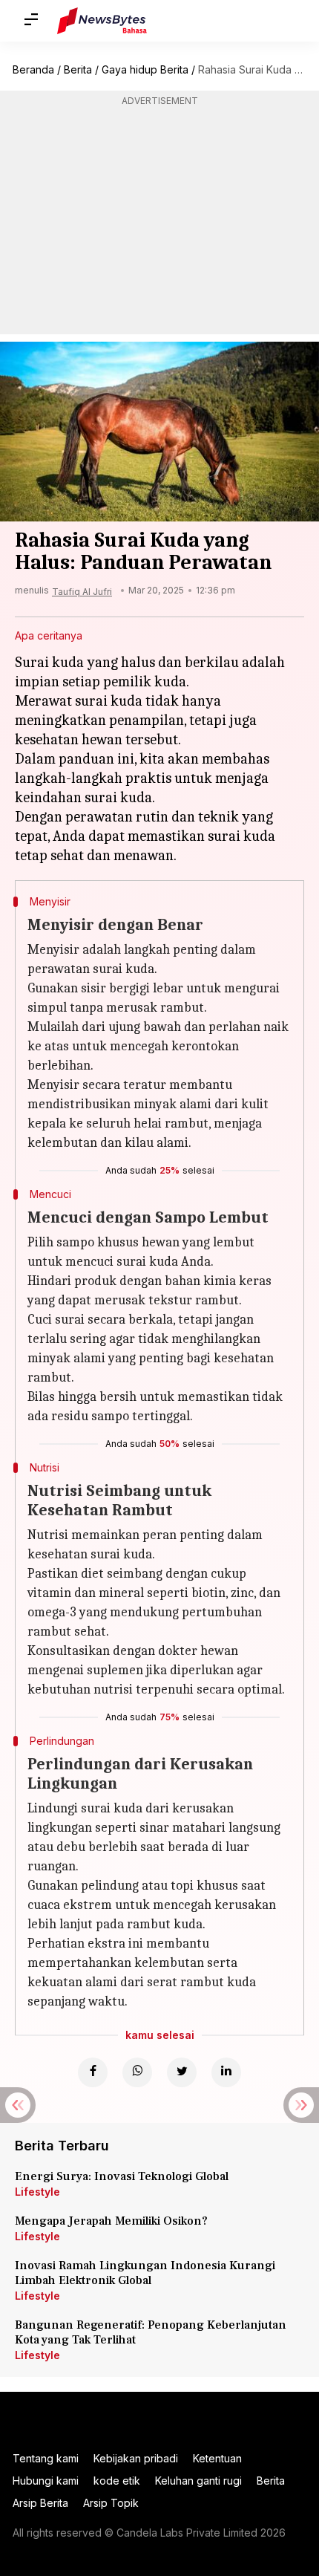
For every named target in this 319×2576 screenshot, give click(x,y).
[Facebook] (93, 2072)
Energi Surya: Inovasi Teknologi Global (122, 2176)
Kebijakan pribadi (136, 2458)
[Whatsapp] (137, 2072)
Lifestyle (37, 2192)
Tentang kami (46, 2458)
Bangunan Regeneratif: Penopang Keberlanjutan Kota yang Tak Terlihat (151, 2332)
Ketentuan (217, 2458)
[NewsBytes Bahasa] (102, 21)
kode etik (117, 2481)
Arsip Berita (40, 2503)
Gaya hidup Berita (145, 69)
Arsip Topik (111, 2503)
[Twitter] (182, 2072)
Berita (78, 69)
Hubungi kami (46, 2481)
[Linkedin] (226, 2072)
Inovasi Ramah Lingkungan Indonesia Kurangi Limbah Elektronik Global (145, 2273)
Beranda (33, 69)
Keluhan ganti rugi (198, 2481)
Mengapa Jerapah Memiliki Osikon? (111, 2221)
